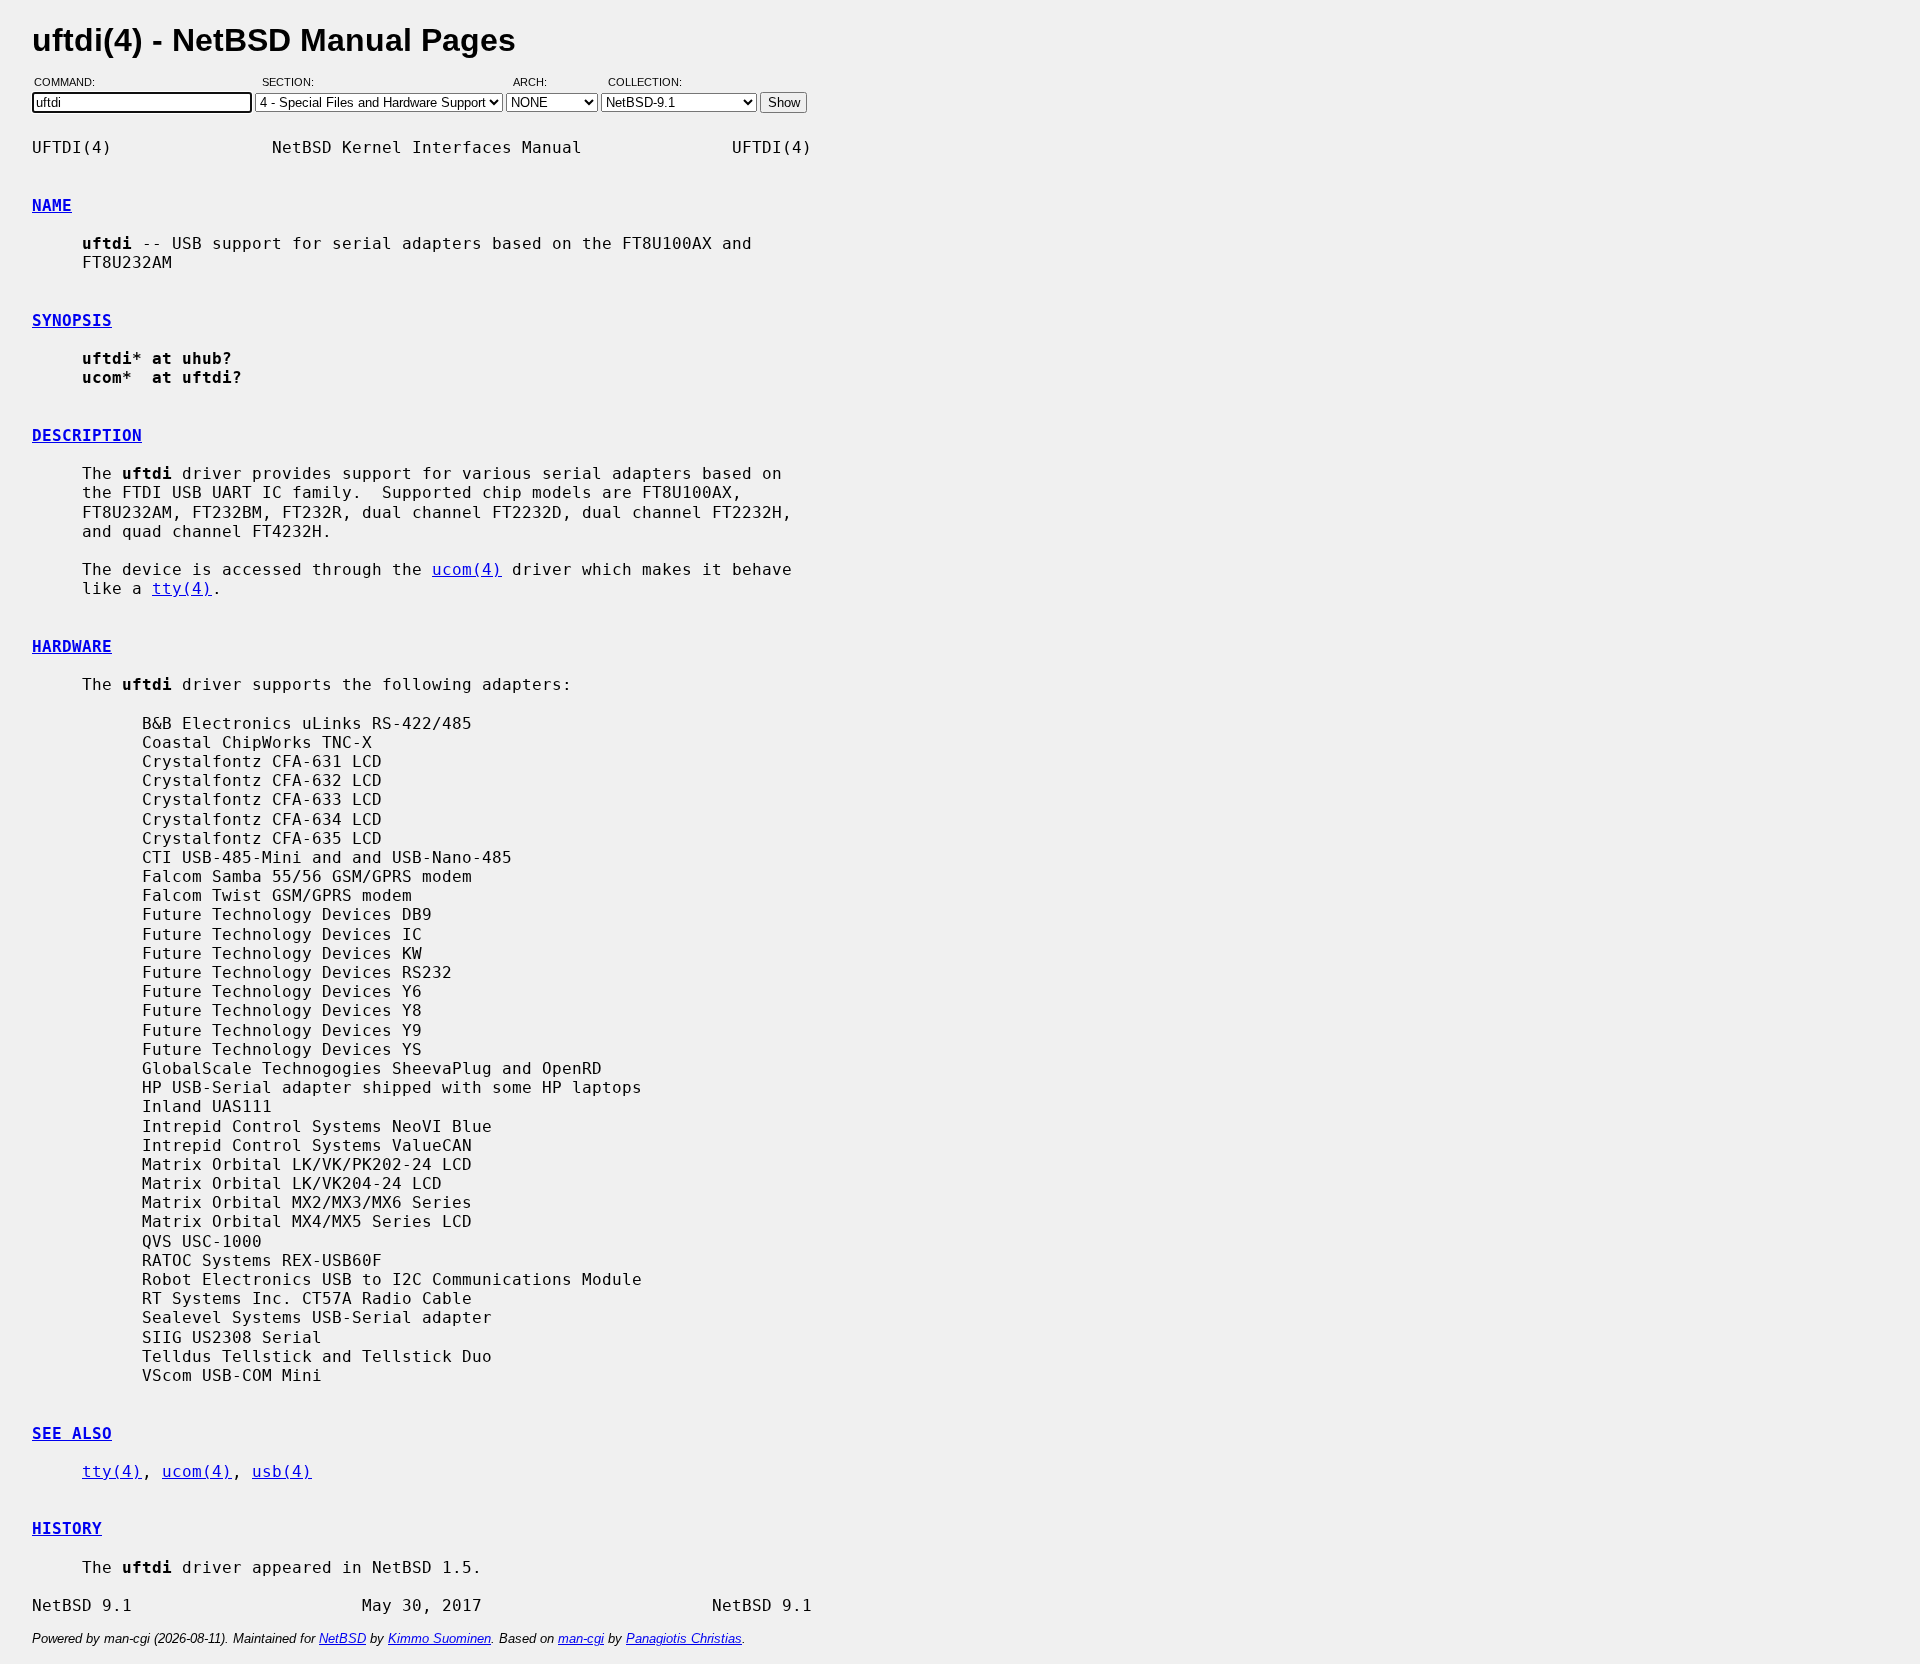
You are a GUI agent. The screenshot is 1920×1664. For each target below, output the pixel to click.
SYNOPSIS (72, 320)
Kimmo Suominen (439, 1638)
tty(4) (182, 588)
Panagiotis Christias (684, 1638)
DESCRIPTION (87, 435)
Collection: (645, 83)
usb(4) (282, 1471)
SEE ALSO (72, 1433)
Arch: (539, 83)
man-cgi (581, 1638)
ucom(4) (467, 569)
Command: (70, 83)
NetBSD (342, 1638)
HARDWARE (72, 646)
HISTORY (67, 1528)
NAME (52, 205)
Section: (292, 83)
